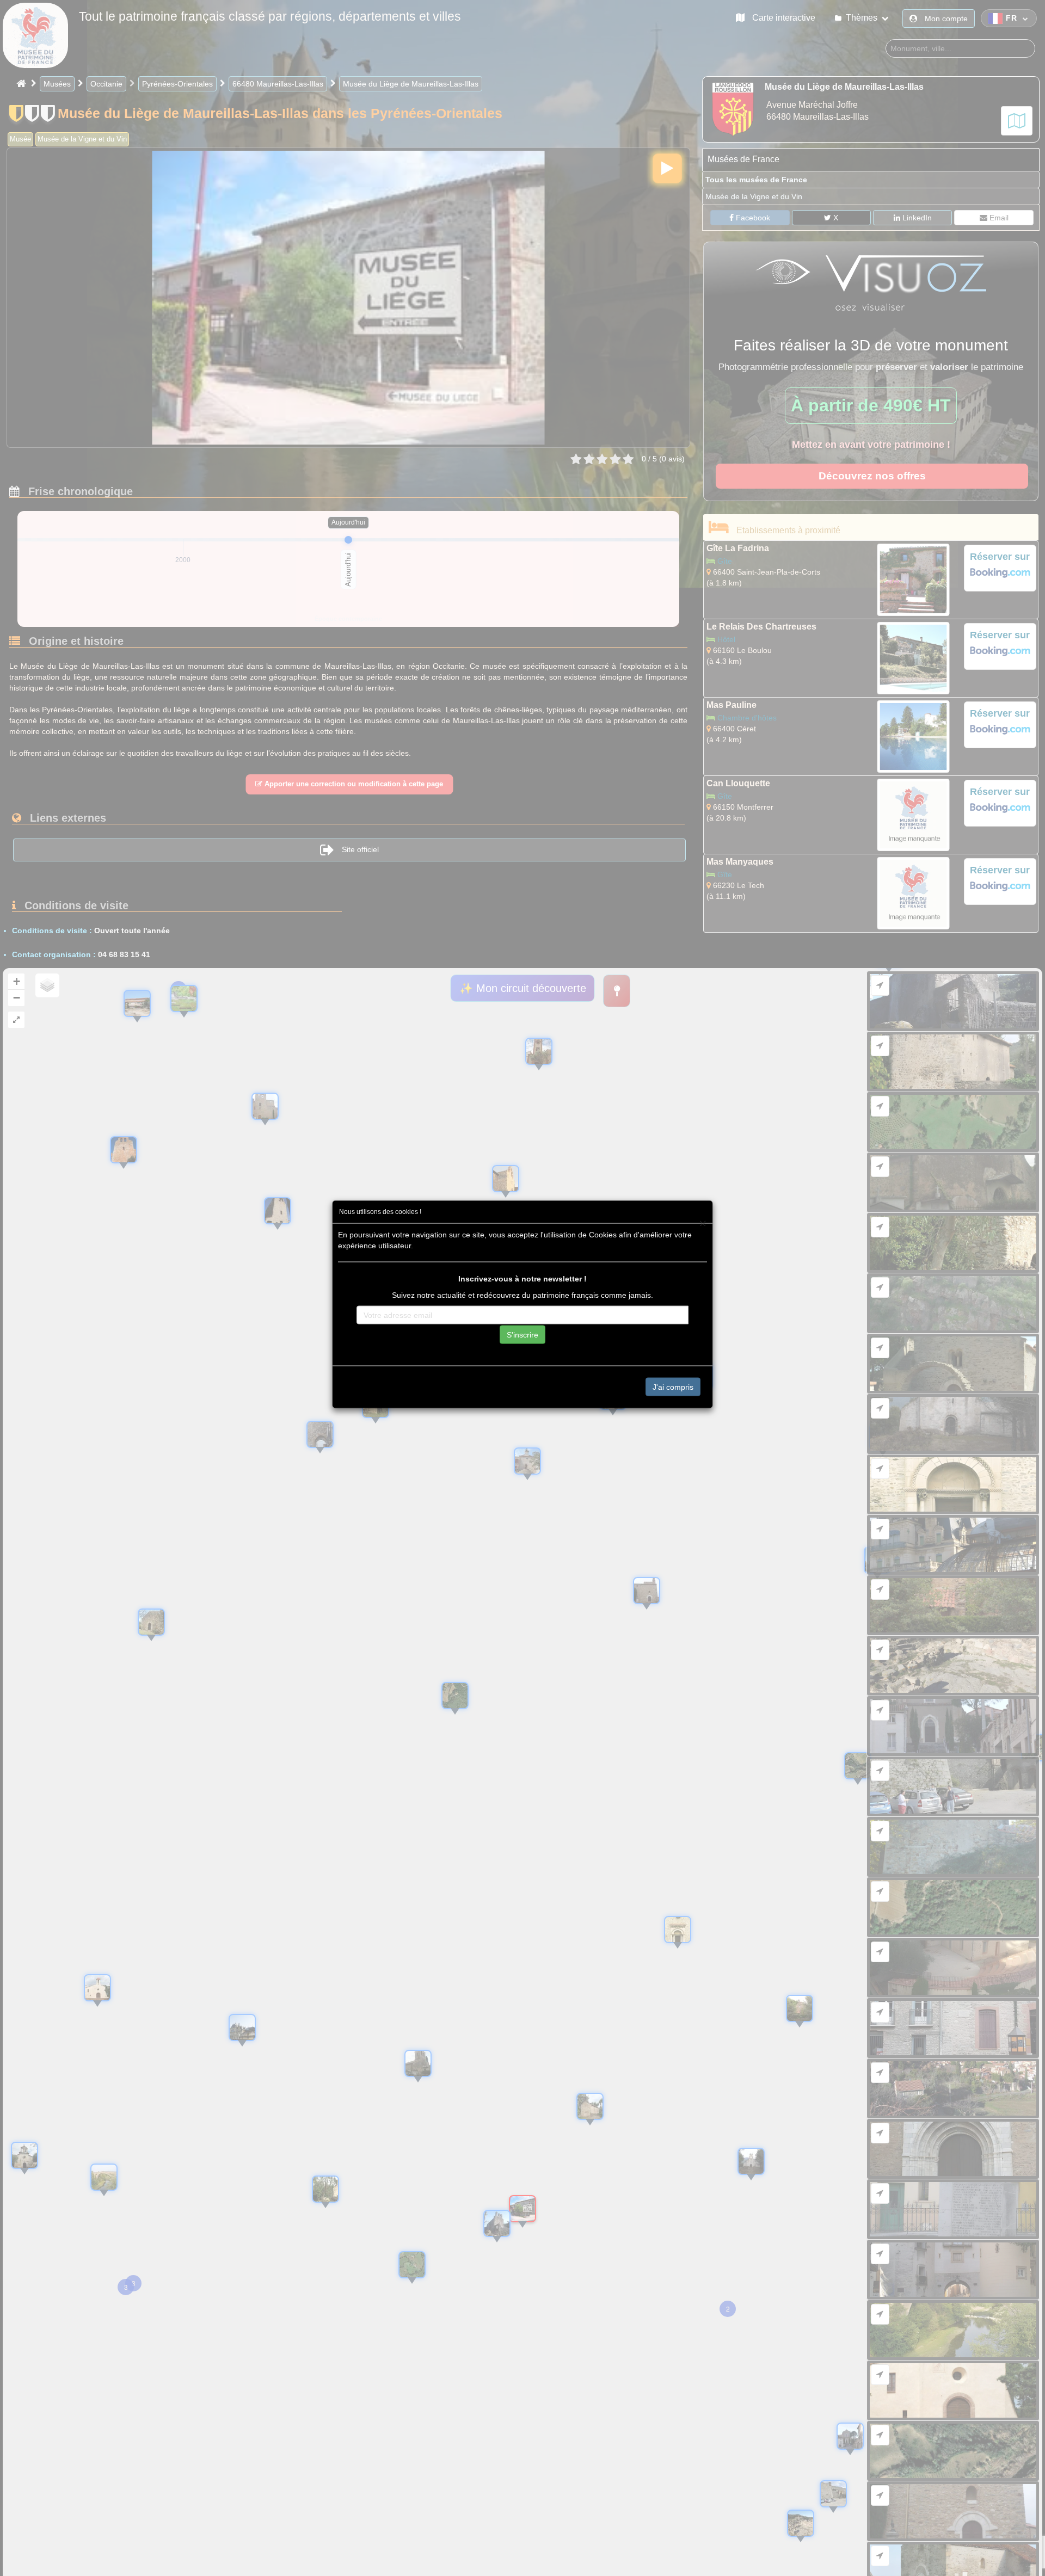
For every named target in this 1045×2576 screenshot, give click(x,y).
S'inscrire (522, 1334)
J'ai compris (673, 1386)
